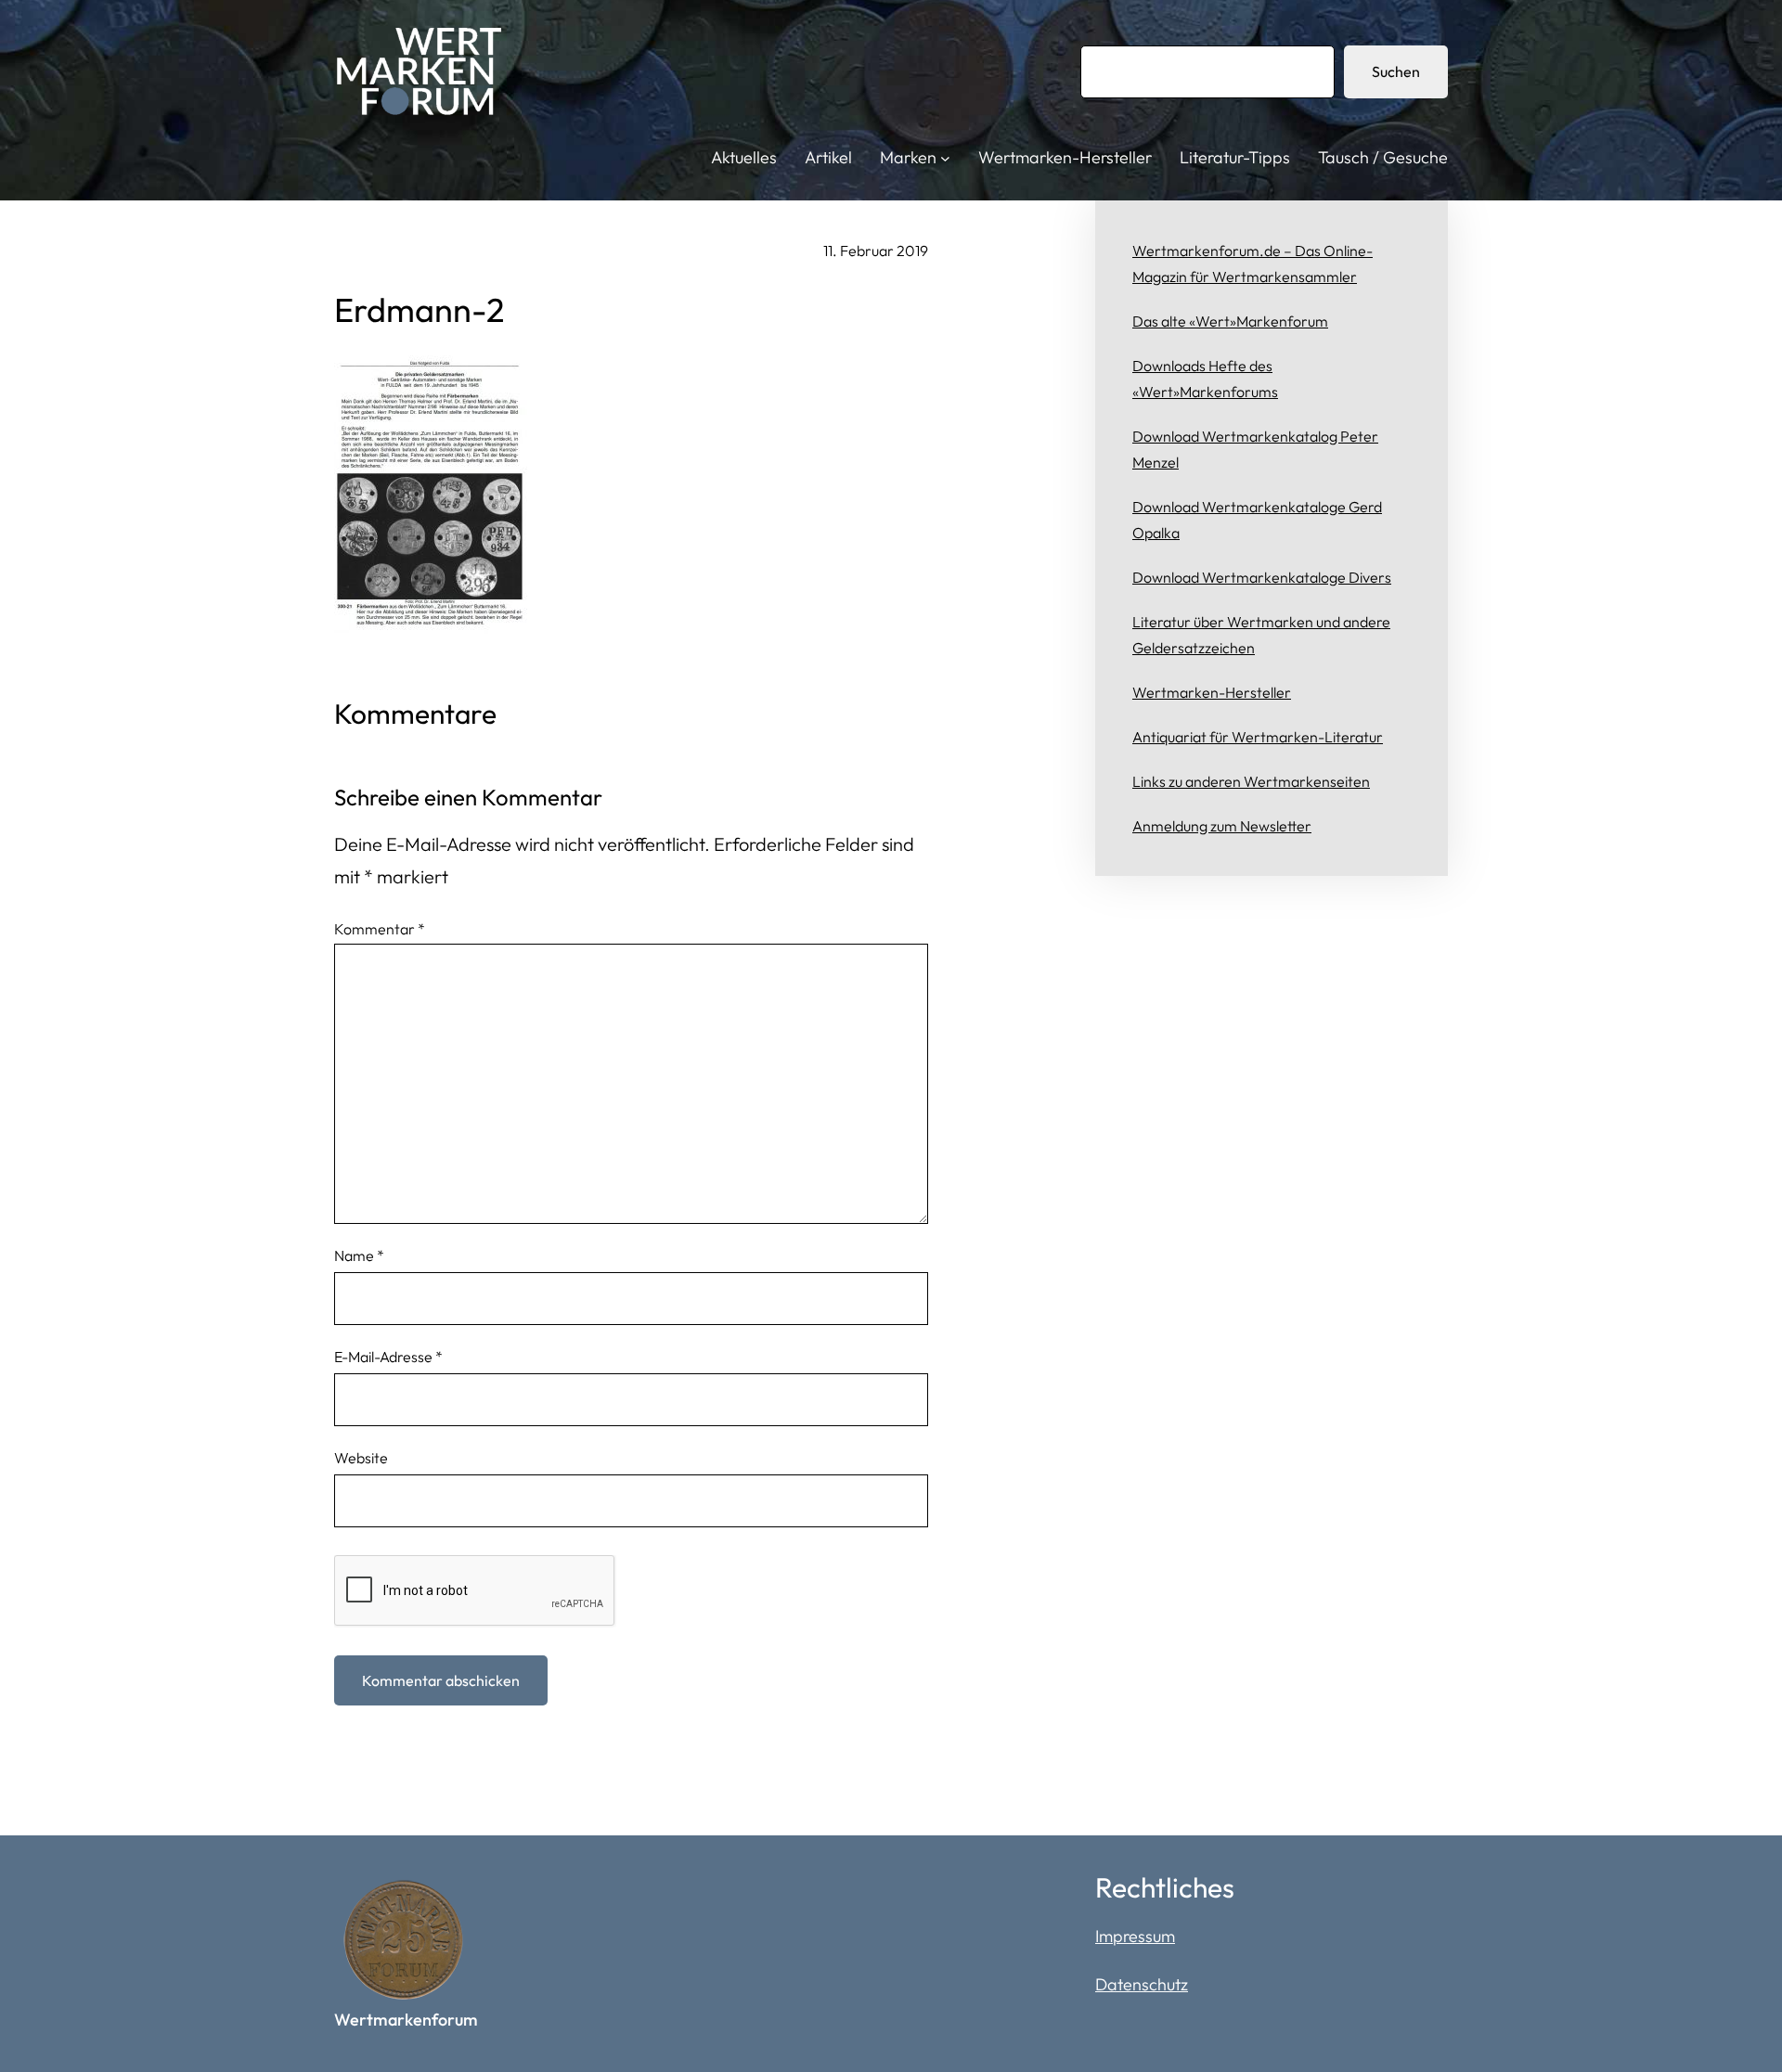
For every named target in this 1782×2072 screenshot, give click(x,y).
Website (361, 1458)
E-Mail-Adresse (388, 1357)
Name (359, 1255)
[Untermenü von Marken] (945, 158)
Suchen (1396, 71)
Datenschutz (1142, 1984)
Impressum (1135, 1936)
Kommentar (380, 929)
